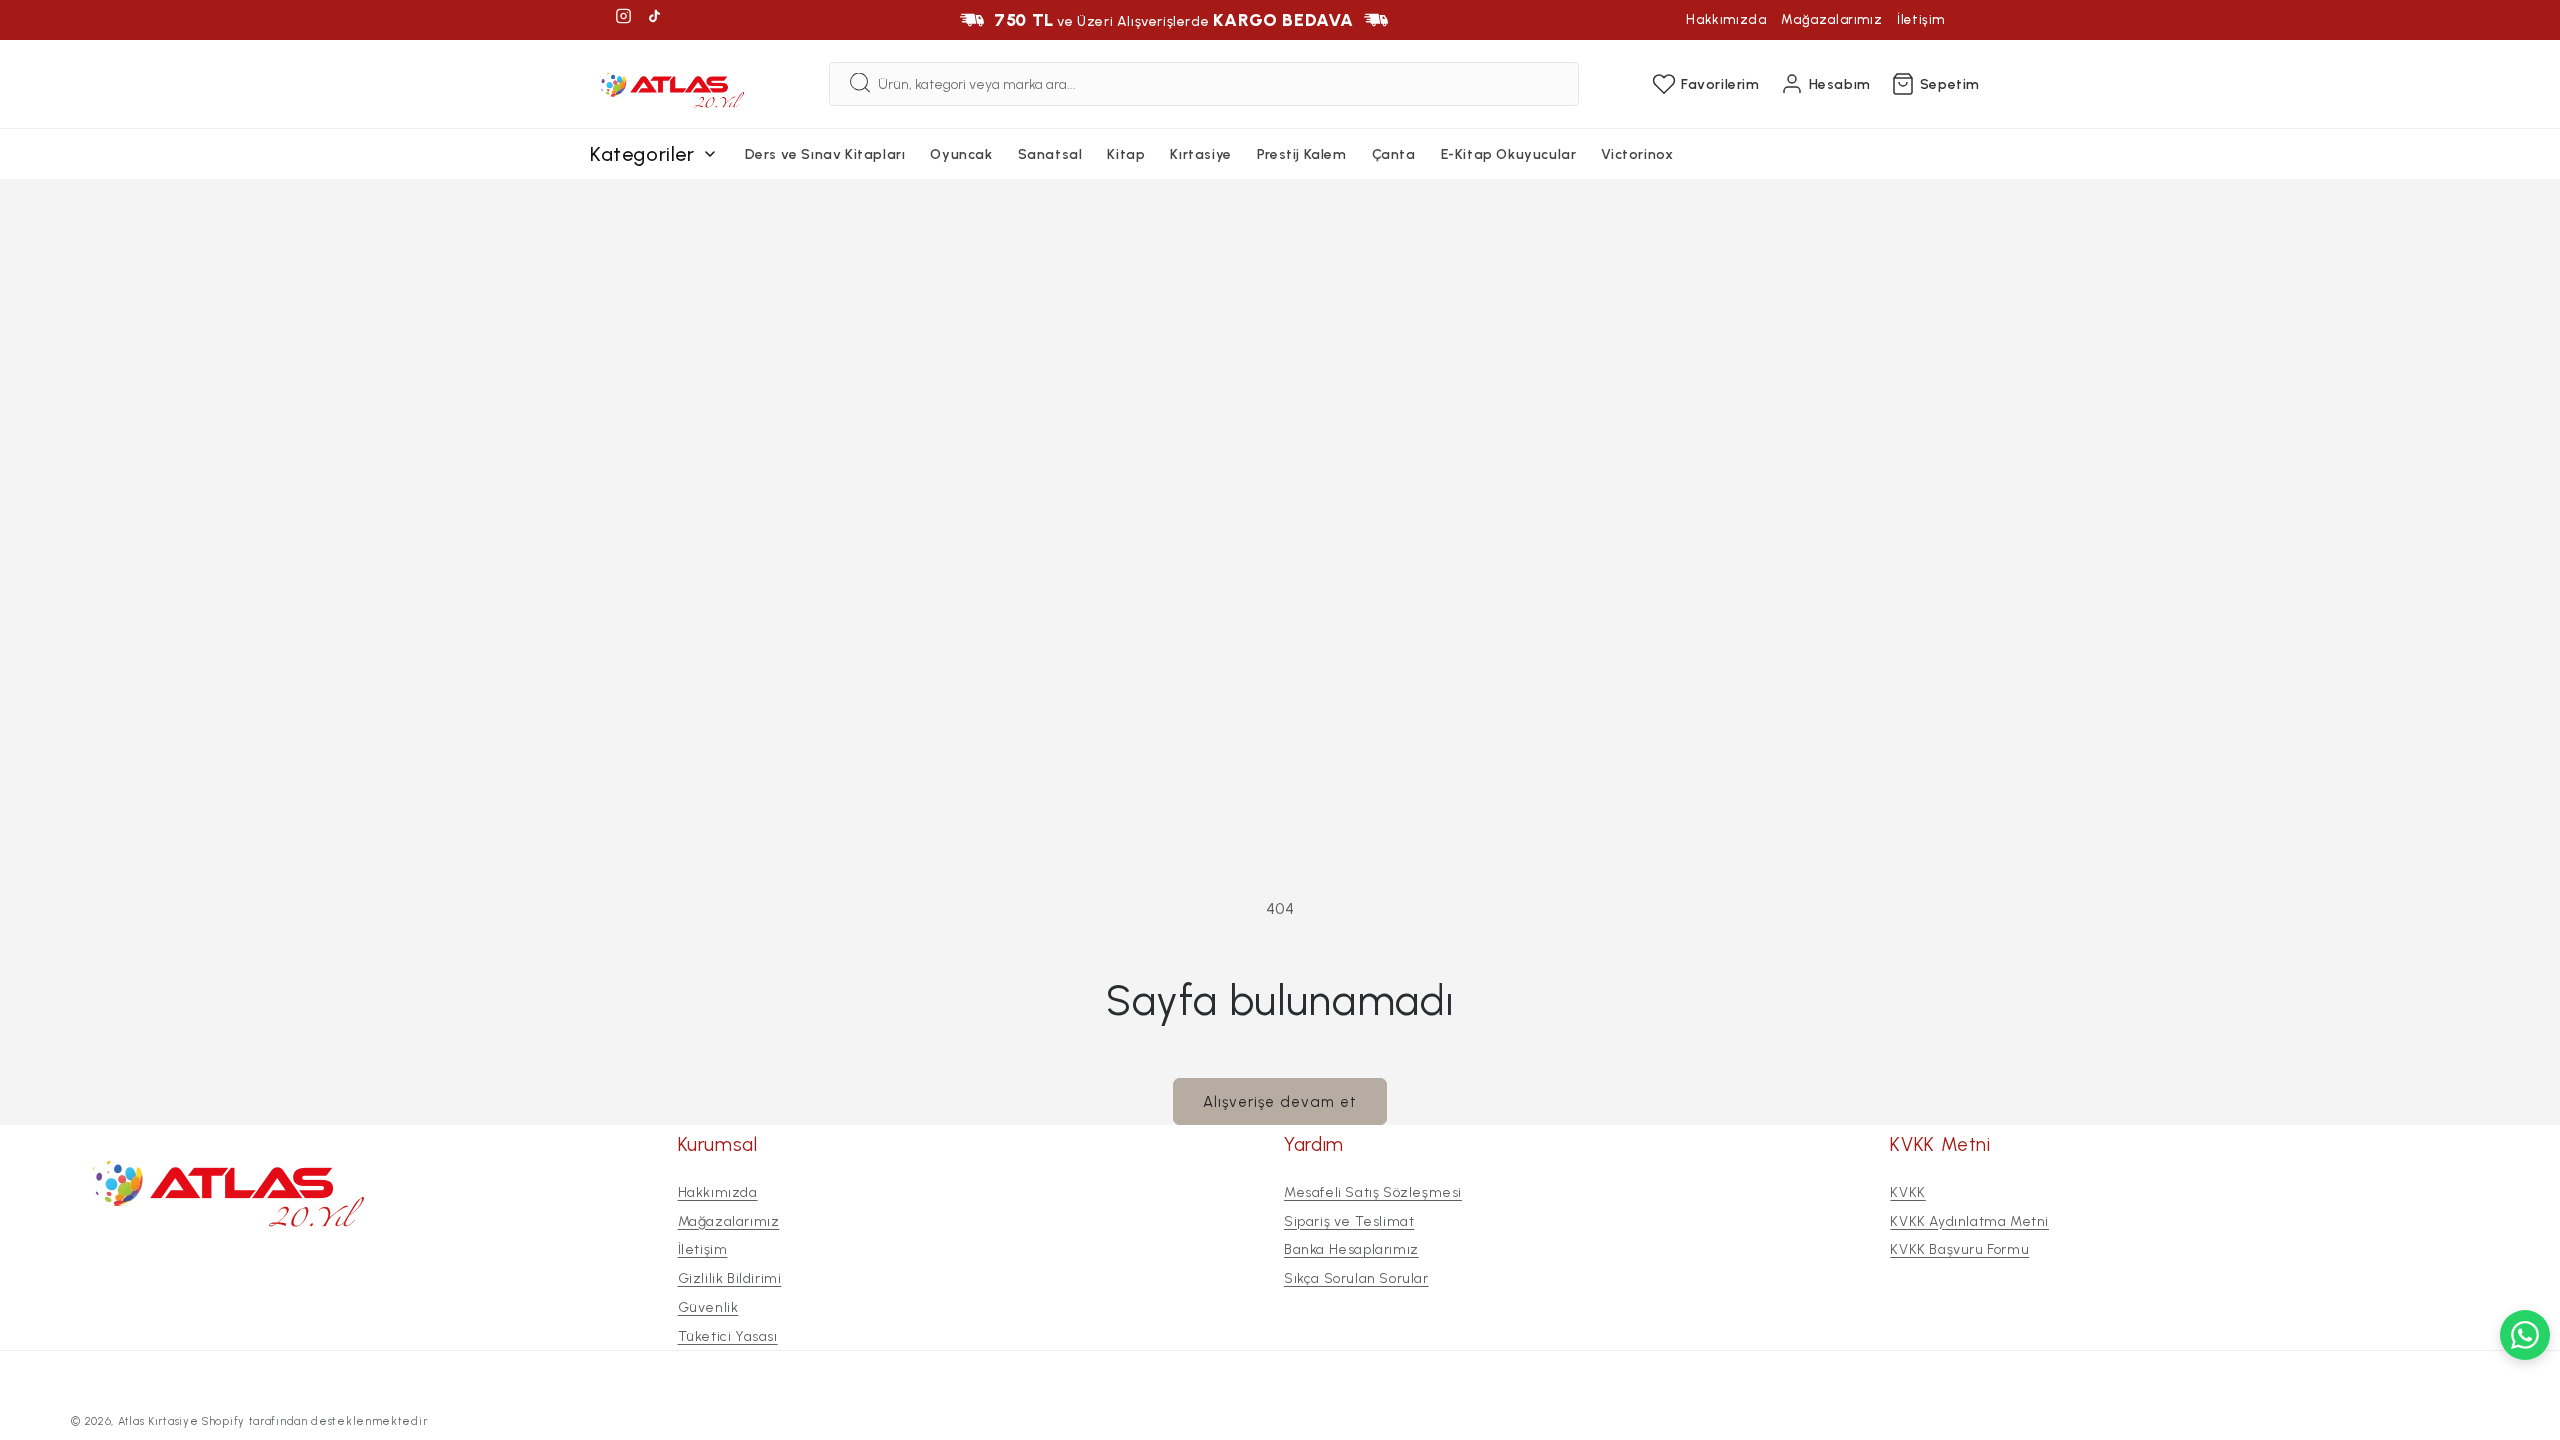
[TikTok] (654, 19)
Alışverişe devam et (1280, 1102)
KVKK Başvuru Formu (1959, 1249)
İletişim (1921, 19)
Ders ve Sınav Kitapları (825, 154)
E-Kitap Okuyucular (1509, 154)
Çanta (1394, 154)
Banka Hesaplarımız (1351, 1249)
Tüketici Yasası (728, 1336)
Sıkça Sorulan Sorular (1356, 1278)
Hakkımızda (1726, 19)
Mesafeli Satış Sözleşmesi (1373, 1192)
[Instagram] (623, 19)
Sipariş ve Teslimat (1349, 1220)
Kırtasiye (1200, 154)
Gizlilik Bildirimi (730, 1278)
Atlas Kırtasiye (158, 1421)
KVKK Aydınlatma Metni (1969, 1220)
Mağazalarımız (1831, 19)
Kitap (1126, 154)
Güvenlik (708, 1307)
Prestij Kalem (1302, 154)
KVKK (1907, 1192)
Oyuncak (961, 154)
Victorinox (1637, 154)
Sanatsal (1050, 154)
